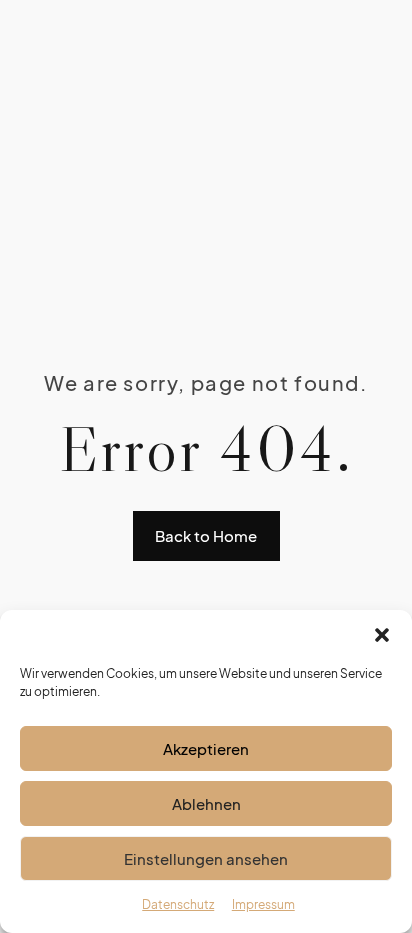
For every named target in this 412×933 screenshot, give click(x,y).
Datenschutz (178, 904)
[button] (382, 635)
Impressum (263, 904)
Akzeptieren (206, 748)
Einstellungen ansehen (206, 858)
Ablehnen (206, 803)
